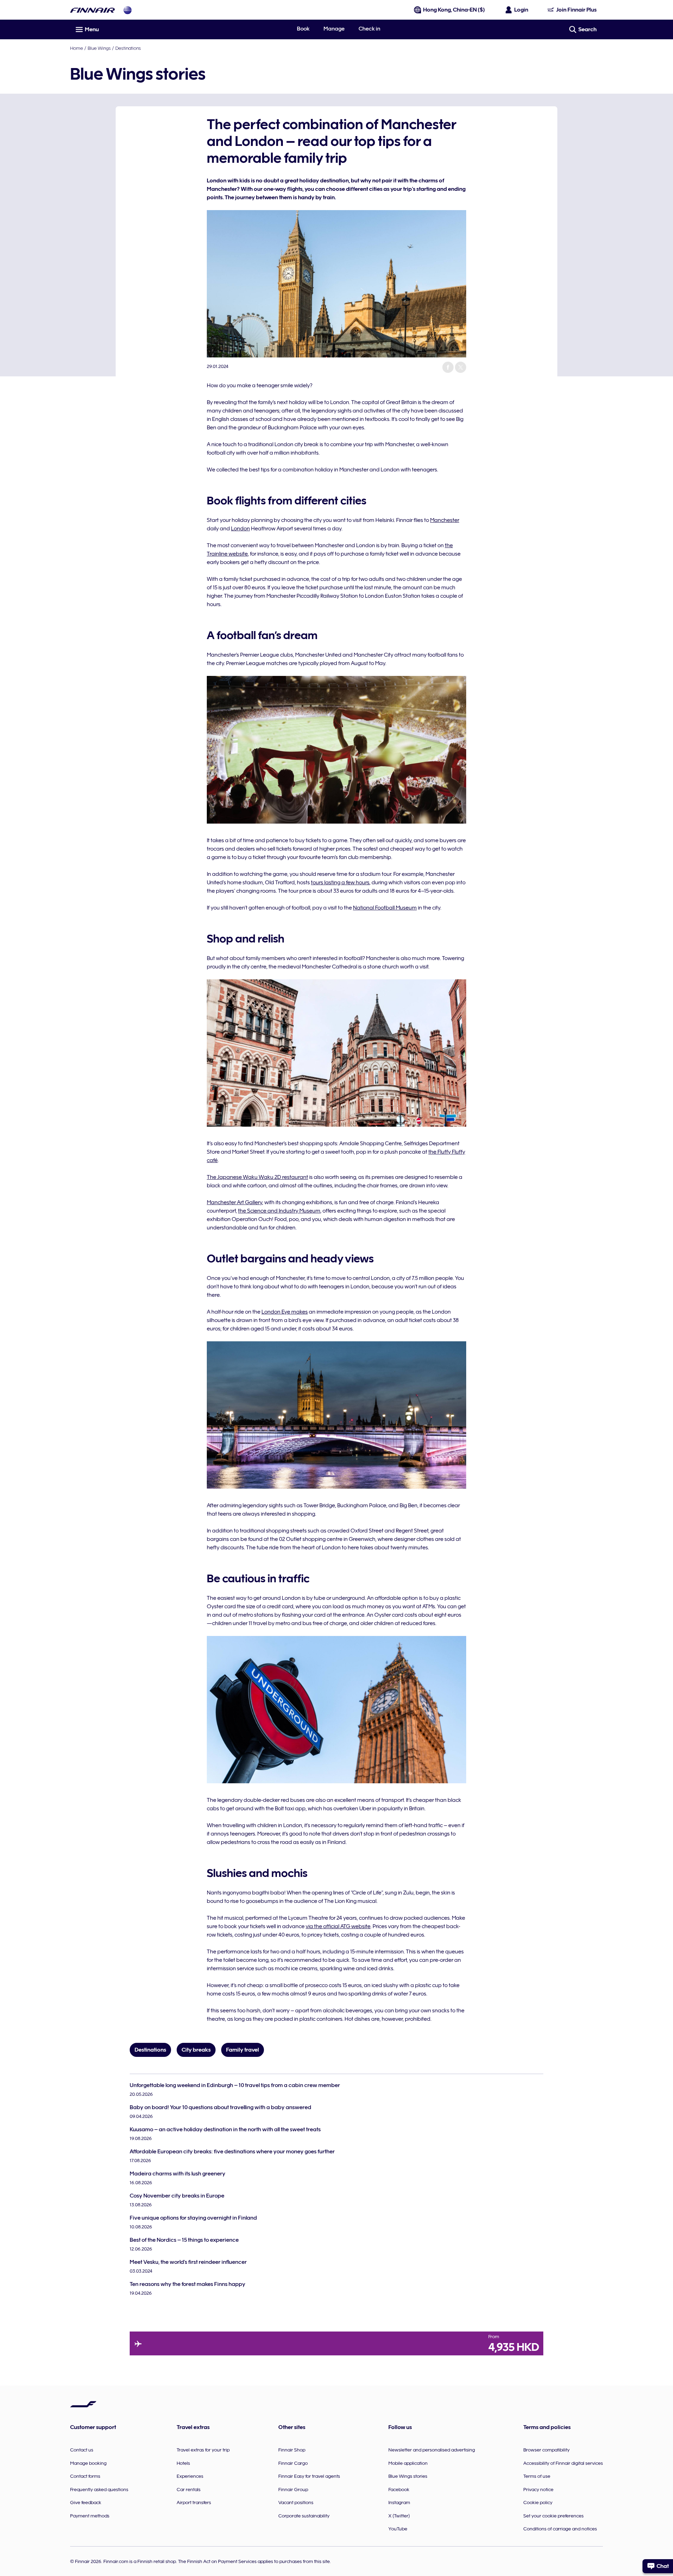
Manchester (445, 520)
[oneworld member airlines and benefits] (128, 10)
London (240, 529)
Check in (369, 29)
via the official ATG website (338, 1926)
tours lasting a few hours (340, 883)
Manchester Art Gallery (234, 1202)
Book (303, 29)
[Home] (93, 10)
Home (77, 48)
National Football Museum (385, 908)
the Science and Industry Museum (279, 1211)
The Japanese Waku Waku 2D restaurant (257, 1177)
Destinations (128, 48)
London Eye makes (285, 1312)
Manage (334, 29)
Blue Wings (99, 48)
